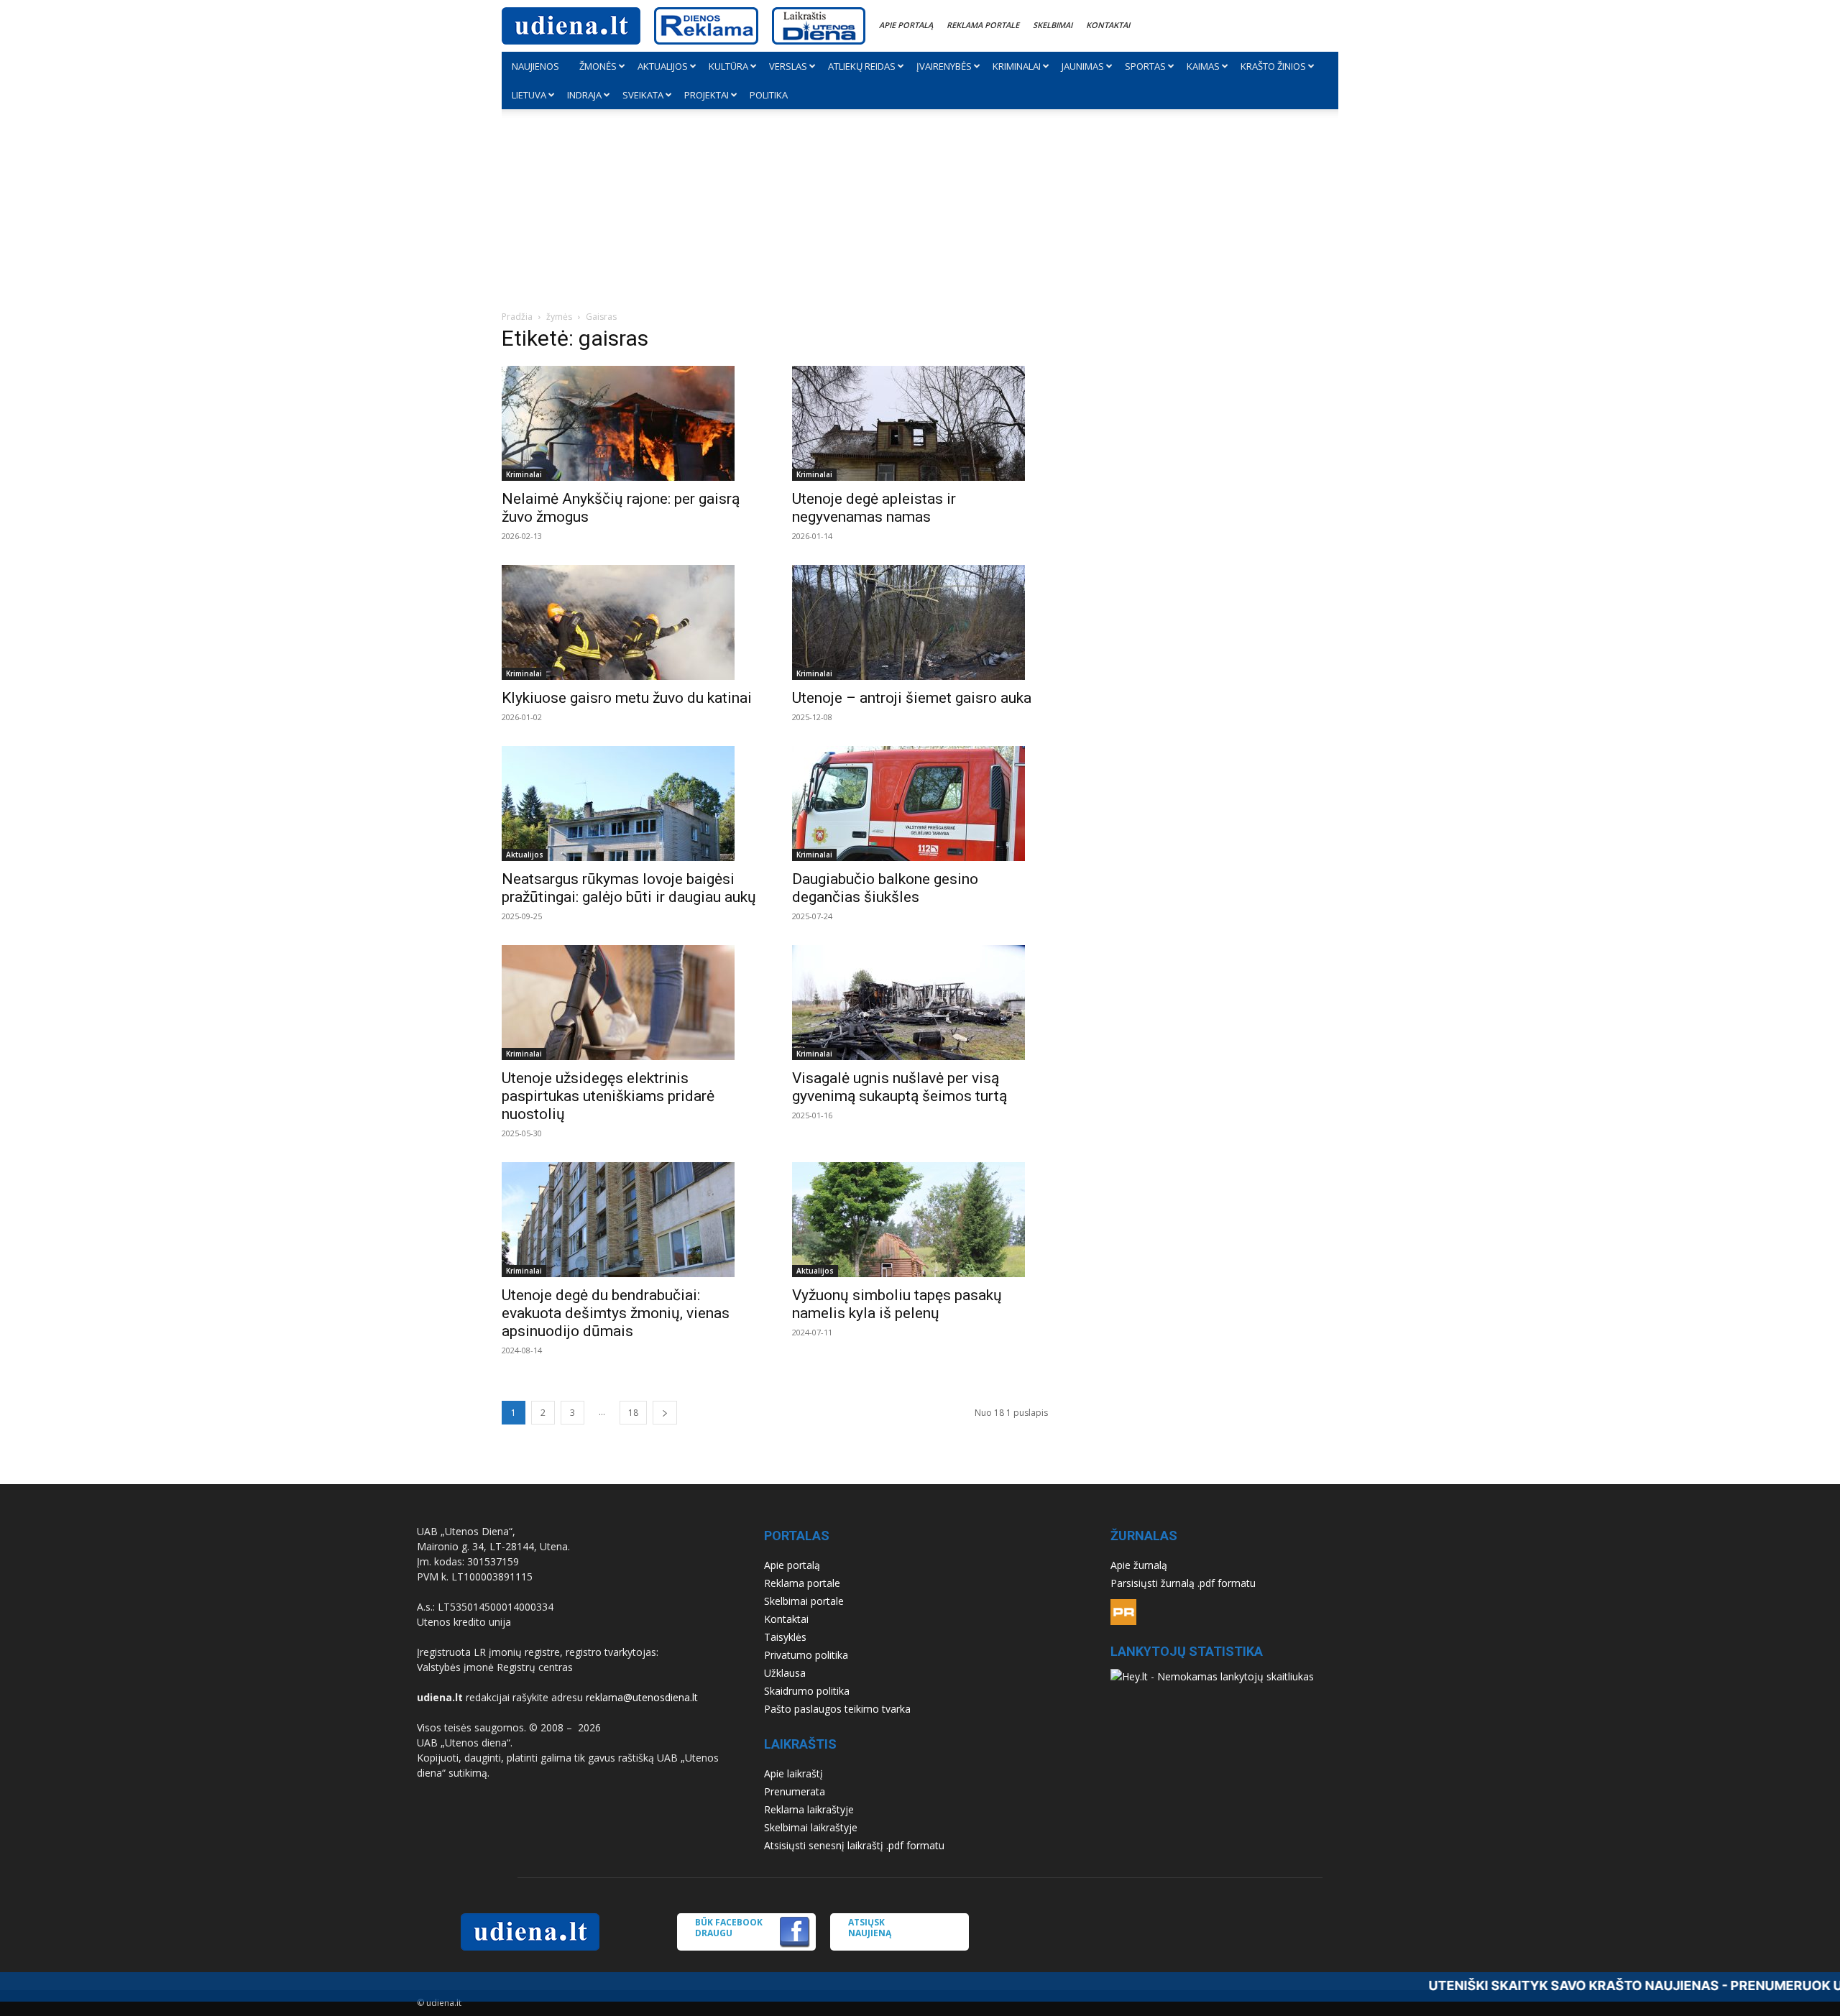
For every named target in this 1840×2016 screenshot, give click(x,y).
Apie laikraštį (793, 1773)
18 (633, 1413)
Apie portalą (906, 25)
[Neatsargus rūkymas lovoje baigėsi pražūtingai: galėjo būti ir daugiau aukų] (630, 804)
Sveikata (643, 95)
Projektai (707, 95)
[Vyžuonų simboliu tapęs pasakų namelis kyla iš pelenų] (920, 1220)
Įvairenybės (944, 66)
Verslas (788, 66)
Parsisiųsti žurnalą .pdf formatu (1183, 1583)
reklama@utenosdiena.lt (642, 1697)
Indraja (584, 95)
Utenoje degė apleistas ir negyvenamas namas (874, 508)
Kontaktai (1108, 25)
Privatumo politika (806, 1655)
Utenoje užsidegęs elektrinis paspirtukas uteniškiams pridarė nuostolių (608, 1096)
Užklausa (785, 1673)
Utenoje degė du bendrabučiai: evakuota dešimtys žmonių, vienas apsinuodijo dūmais (616, 1313)
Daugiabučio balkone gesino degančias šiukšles (885, 888)
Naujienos (535, 66)
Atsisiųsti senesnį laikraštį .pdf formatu (854, 1845)
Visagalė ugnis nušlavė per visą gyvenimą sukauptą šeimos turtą (900, 1087)
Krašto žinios (1273, 66)
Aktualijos (663, 66)
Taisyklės (785, 1637)
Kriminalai (1017, 66)
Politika (769, 95)
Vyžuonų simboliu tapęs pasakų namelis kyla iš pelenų (897, 1304)
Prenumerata (795, 1791)
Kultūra (728, 66)
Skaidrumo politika (807, 1691)
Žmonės (598, 66)
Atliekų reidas (862, 66)
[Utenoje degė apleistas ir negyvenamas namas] (920, 423)
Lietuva (529, 95)
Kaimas (1203, 66)
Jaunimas (1083, 66)
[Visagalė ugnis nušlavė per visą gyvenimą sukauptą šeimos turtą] (920, 1003)
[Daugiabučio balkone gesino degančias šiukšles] (920, 804)
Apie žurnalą (1139, 1565)
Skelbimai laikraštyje (811, 1827)
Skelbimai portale (804, 1601)
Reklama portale (983, 25)
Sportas (1145, 66)
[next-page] (665, 1413)
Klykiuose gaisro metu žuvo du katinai (627, 698)
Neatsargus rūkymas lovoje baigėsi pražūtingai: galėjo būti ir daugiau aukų (629, 888)
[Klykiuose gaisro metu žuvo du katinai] (630, 622)
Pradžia (517, 317)
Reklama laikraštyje (809, 1809)
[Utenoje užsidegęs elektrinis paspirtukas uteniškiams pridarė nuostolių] (630, 1003)
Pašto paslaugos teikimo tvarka (837, 1709)
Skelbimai (1053, 25)
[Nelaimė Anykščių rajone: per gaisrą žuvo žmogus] (630, 423)
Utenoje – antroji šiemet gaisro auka (912, 698)
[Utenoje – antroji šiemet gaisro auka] (920, 622)
